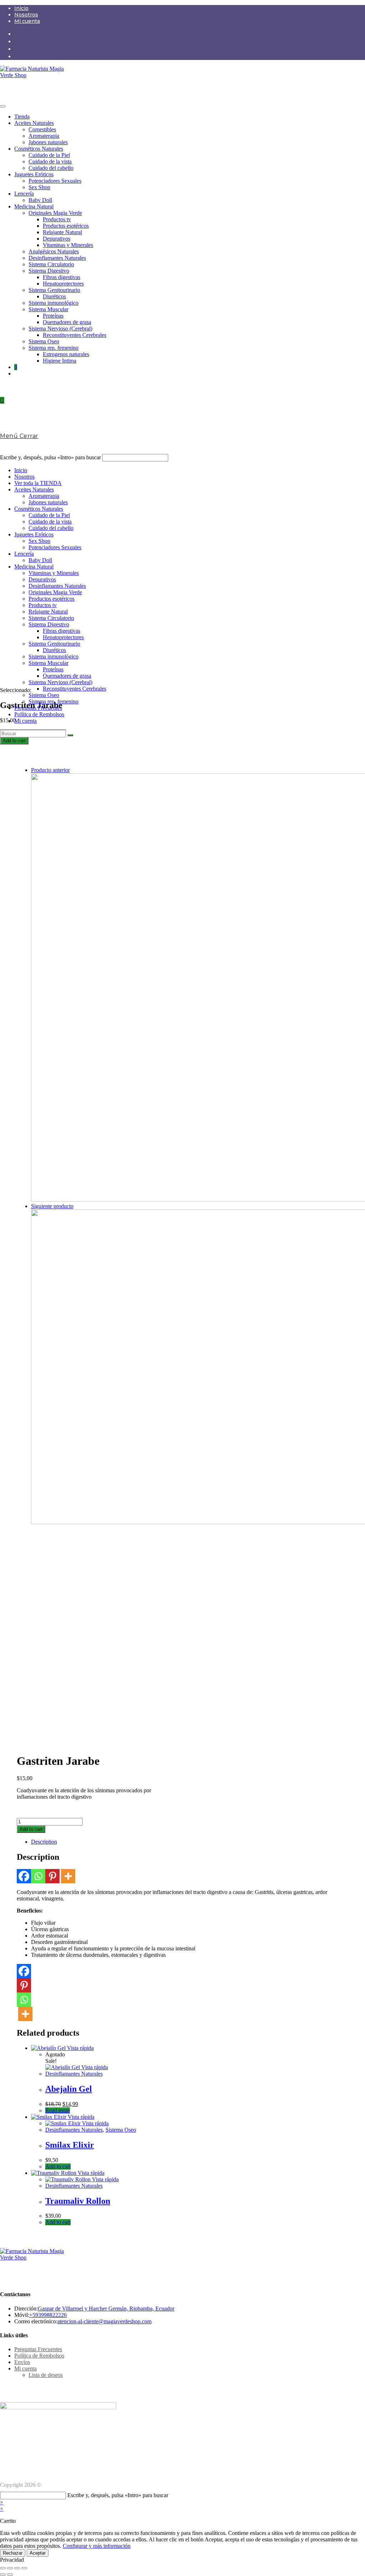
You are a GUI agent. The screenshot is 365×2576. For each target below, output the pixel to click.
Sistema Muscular (48, 309)
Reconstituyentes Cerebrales (74, 335)
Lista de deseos (46, 2375)
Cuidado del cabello (51, 168)
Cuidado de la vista (50, 161)
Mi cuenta (27, 21)
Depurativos (56, 239)
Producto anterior (50, 770)
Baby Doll (40, 200)
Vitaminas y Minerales (68, 245)
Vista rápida (80, 2048)
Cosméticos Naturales (39, 149)
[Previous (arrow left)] (3, 2575)
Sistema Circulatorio (51, 264)
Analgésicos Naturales (54, 251)
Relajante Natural (62, 232)
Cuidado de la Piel (49, 155)
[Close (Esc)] (3, 2568)
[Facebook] (24, 1876)
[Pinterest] (52, 1876)
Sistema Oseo (44, 341)
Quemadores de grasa (67, 322)
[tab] (190, 1842)
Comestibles (42, 129)
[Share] (10, 2568)
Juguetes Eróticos (34, 174)
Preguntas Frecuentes (38, 708)
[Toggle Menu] (3, 106)
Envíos (22, 2362)
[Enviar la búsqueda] (70, 735)
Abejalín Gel (69, 2089)
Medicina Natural (34, 206)
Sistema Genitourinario (54, 290)
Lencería (24, 194)
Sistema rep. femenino (53, 348)
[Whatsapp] (38, 1876)
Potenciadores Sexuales (55, 181)
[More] (68, 1876)
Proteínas (53, 316)
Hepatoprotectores (63, 284)
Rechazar (13, 2553)
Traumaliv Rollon (78, 2201)
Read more (58, 2110)
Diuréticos (54, 296)
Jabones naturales (48, 142)
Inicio (21, 8)
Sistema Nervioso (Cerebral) (60, 329)
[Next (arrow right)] (10, 2575)
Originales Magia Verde (55, 213)
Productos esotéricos (66, 226)
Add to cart (14, 741)
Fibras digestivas (61, 277)
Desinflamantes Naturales (57, 258)
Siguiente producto (52, 1206)
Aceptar (38, 2553)
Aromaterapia (44, 136)
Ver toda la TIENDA (38, 483)
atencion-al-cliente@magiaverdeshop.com (104, 2321)
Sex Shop (39, 187)
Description (44, 1842)
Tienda (22, 117)
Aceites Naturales (34, 123)
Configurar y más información (97, 2546)
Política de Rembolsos (39, 714)
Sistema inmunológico (53, 303)
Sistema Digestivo (49, 271)
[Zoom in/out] (24, 2568)
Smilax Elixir (70, 2145)
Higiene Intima (60, 361)
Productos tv (57, 219)
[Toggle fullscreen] (17, 2568)
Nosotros (26, 15)
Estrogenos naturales (66, 354)
